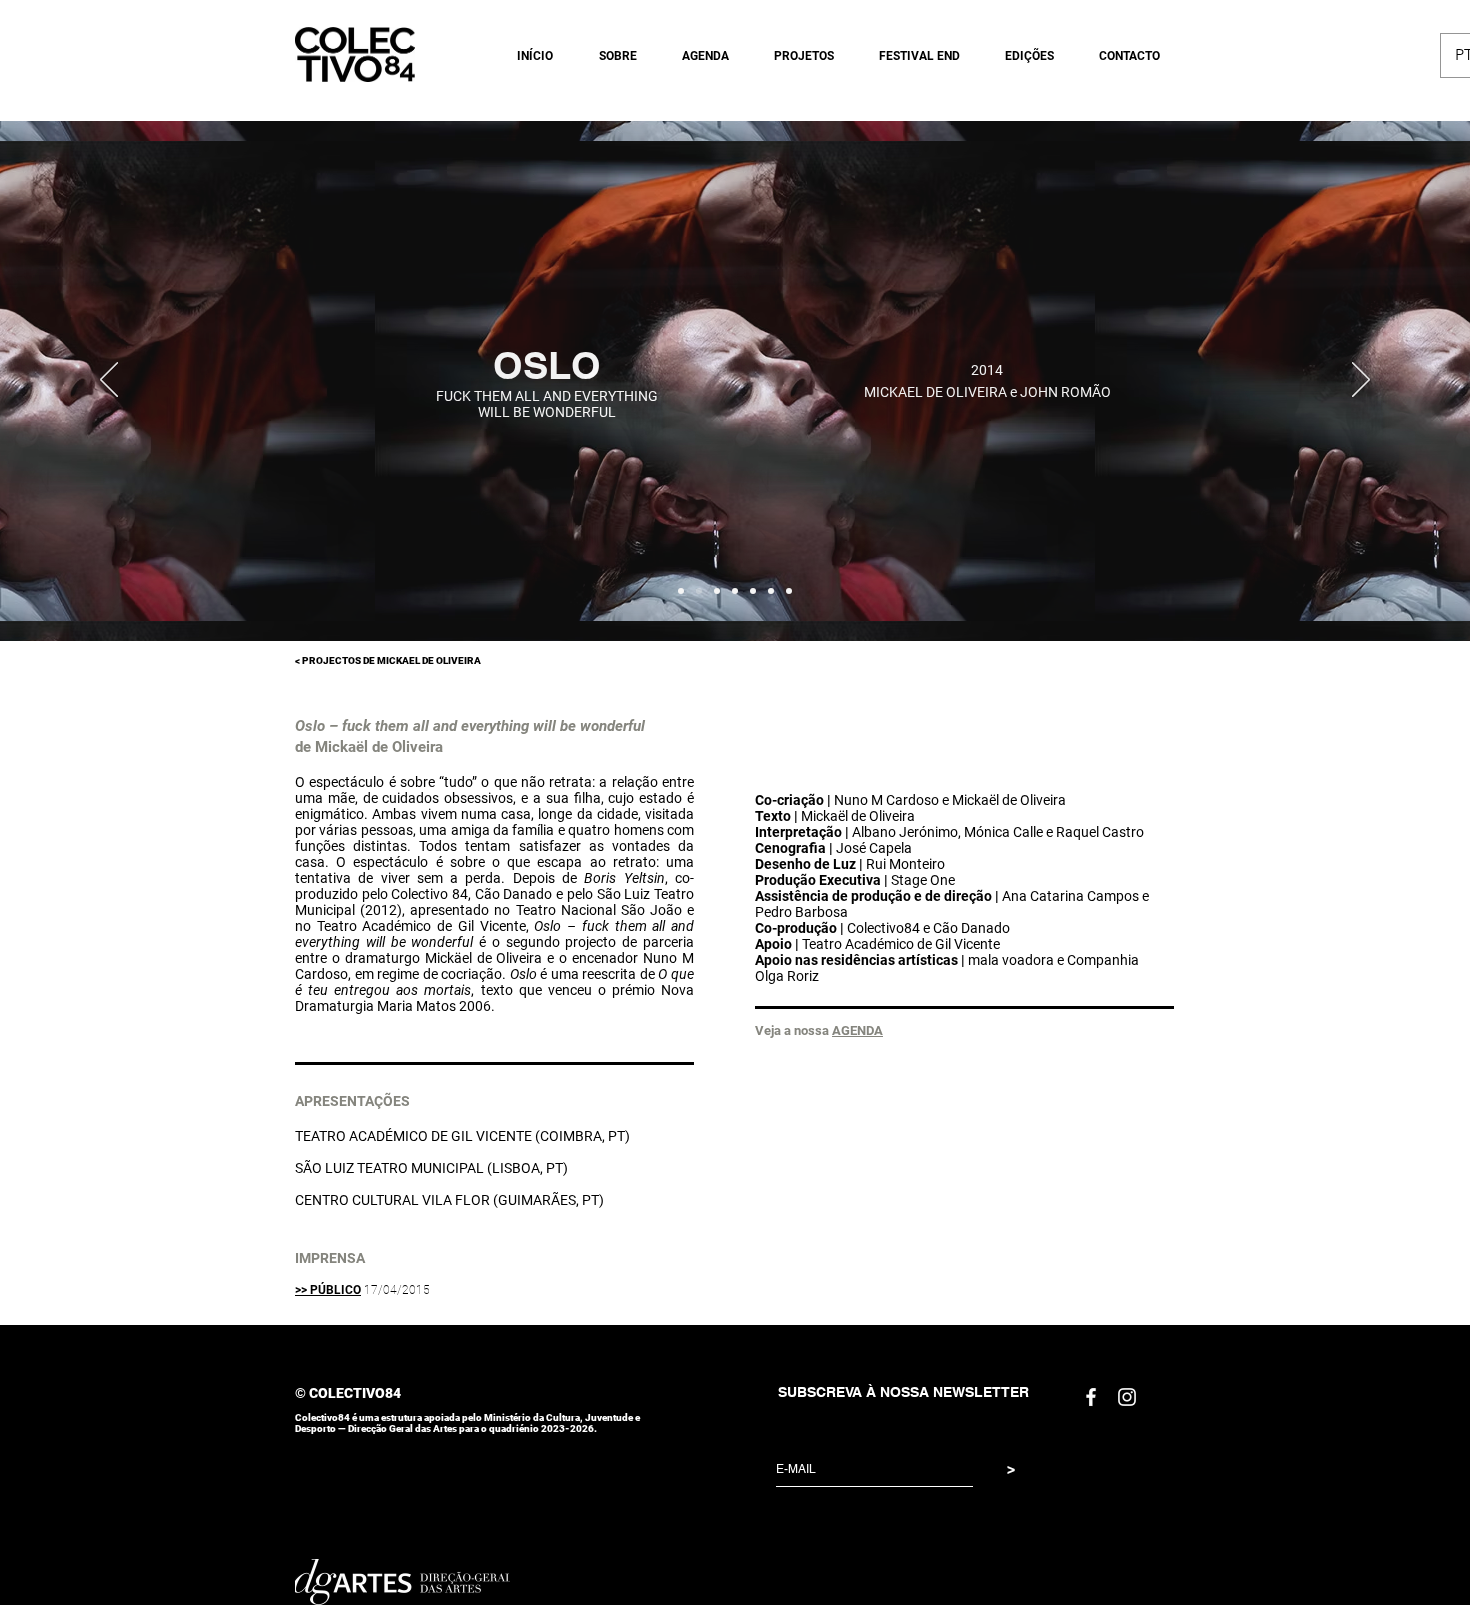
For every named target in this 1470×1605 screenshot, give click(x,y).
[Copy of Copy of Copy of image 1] (735, 591)
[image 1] (681, 591)
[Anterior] (109, 381)
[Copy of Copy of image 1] (717, 591)
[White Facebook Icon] (1091, 1397)
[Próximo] (1361, 381)
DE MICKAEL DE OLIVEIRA (421, 660)
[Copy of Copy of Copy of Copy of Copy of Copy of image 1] (789, 591)
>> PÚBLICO (328, 1290)
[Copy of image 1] (699, 591)
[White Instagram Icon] (1127, 1397)
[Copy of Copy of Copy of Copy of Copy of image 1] (771, 591)
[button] (610, 56)
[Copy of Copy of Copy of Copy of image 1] (753, 591)
